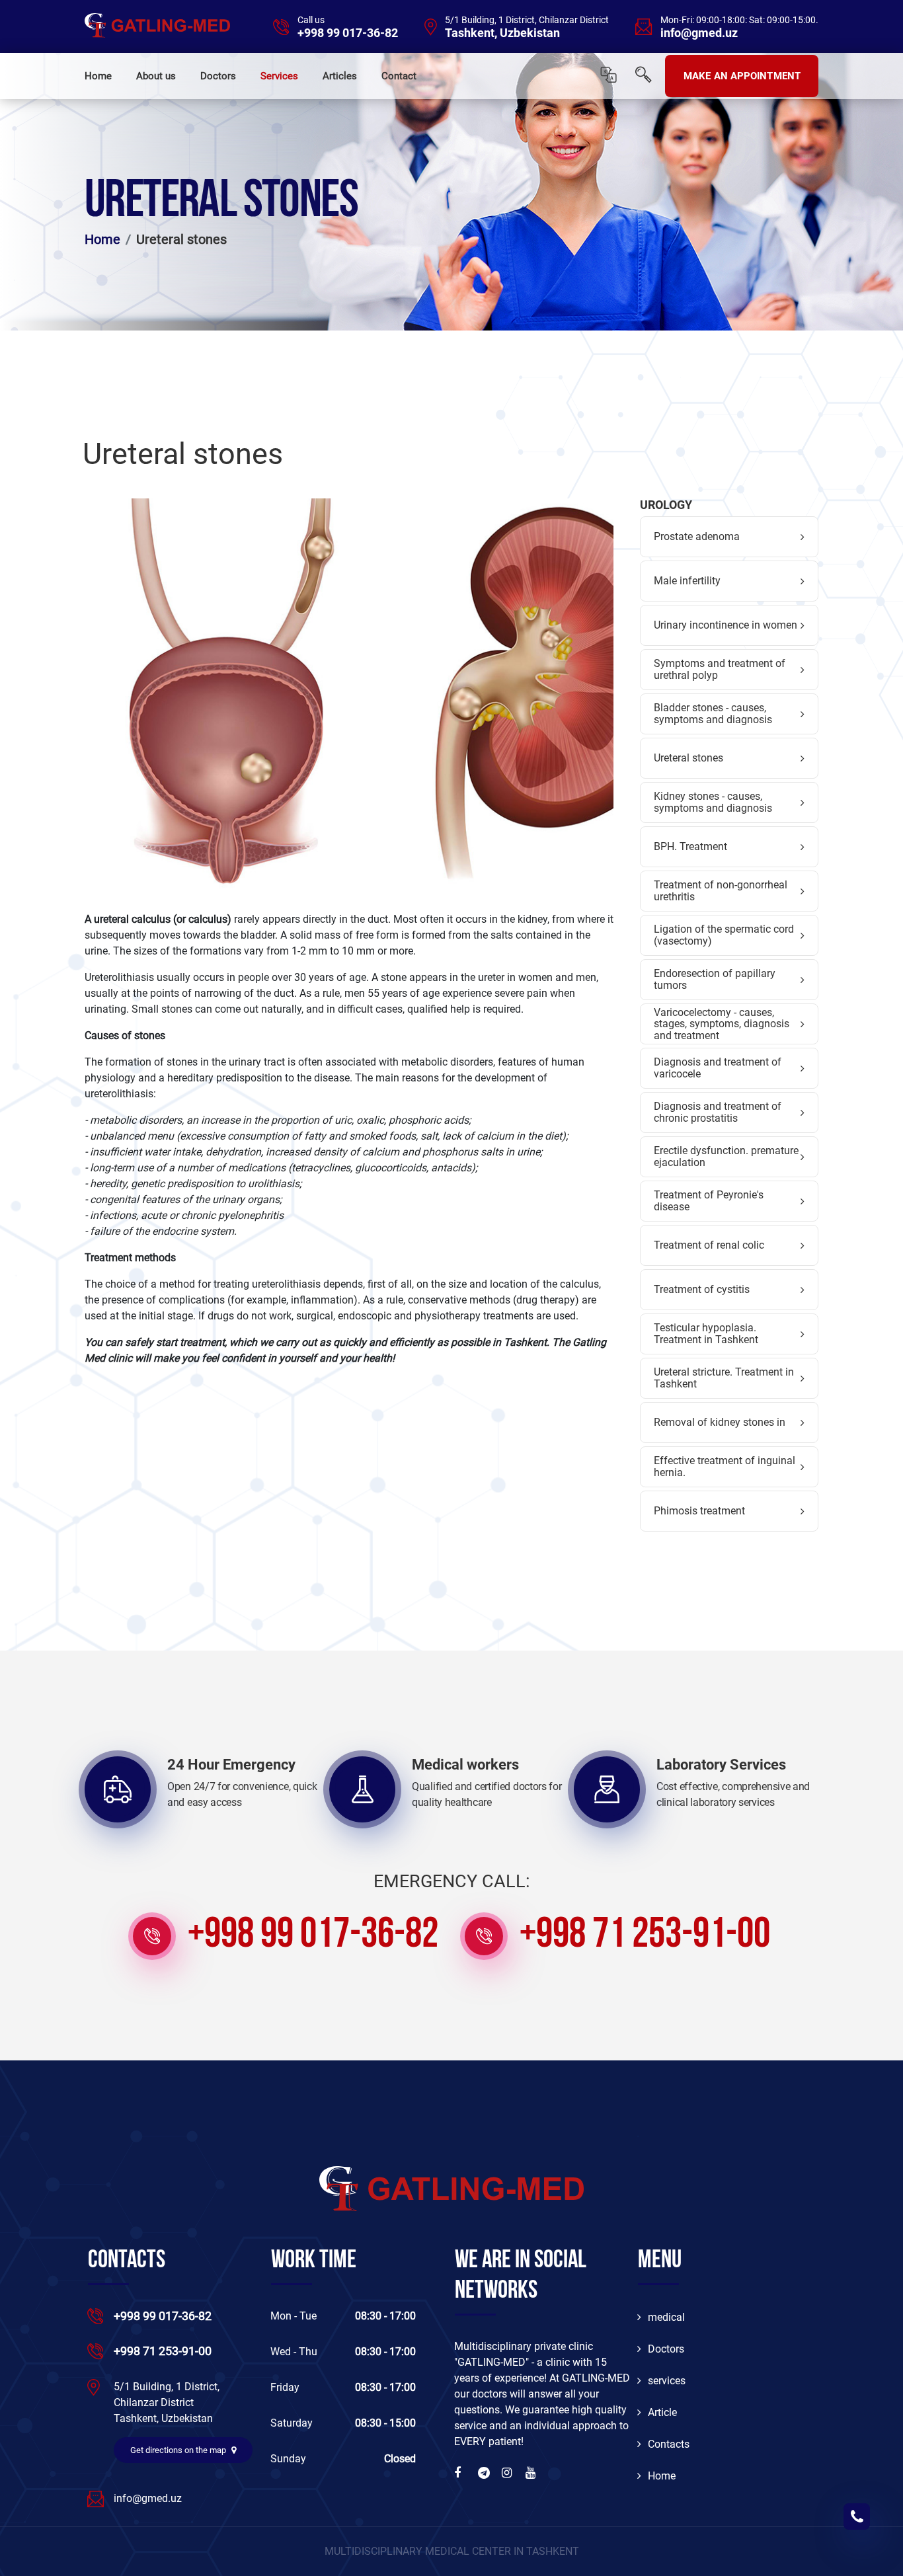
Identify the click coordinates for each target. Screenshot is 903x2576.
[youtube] (532, 2473)
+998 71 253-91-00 (645, 1936)
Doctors (218, 76)
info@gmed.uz (699, 33)
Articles (340, 76)
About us (156, 76)
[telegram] (485, 2473)
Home (98, 76)
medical (666, 2317)
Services (279, 76)
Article (662, 2412)
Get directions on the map (179, 2450)
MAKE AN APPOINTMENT (742, 76)
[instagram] (508, 2473)
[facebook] (461, 2473)
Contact (399, 76)
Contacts (669, 2444)
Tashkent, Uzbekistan (502, 33)
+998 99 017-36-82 (348, 33)
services (667, 2381)
